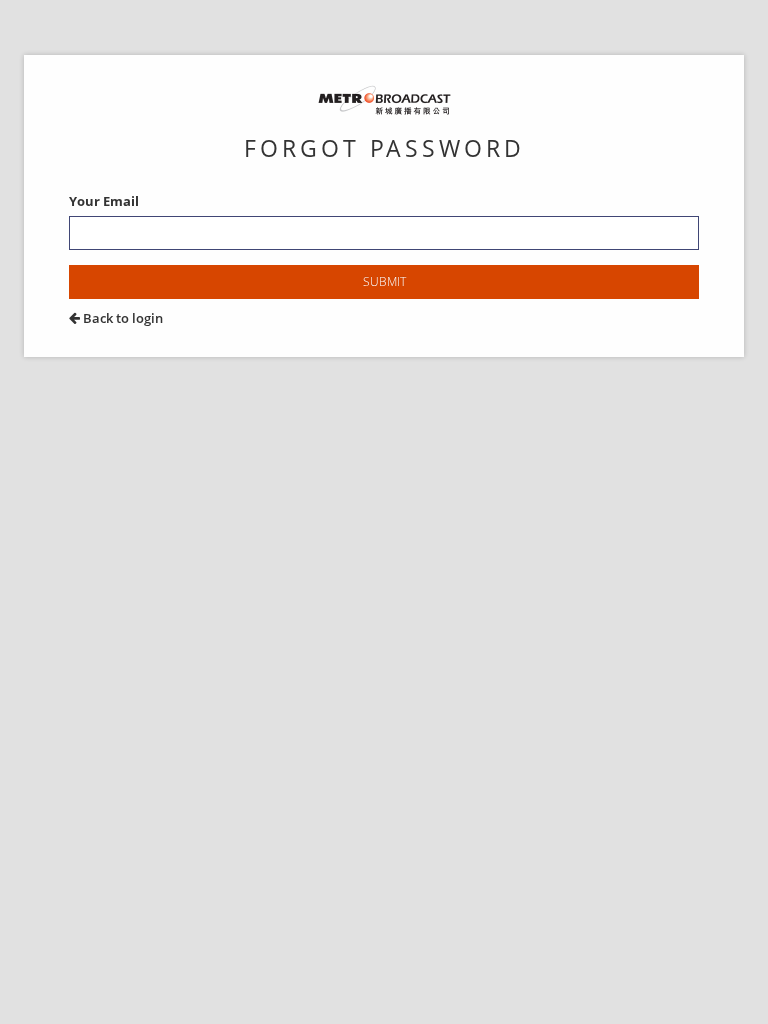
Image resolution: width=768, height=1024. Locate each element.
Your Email (104, 201)
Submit (384, 281)
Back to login (121, 318)
